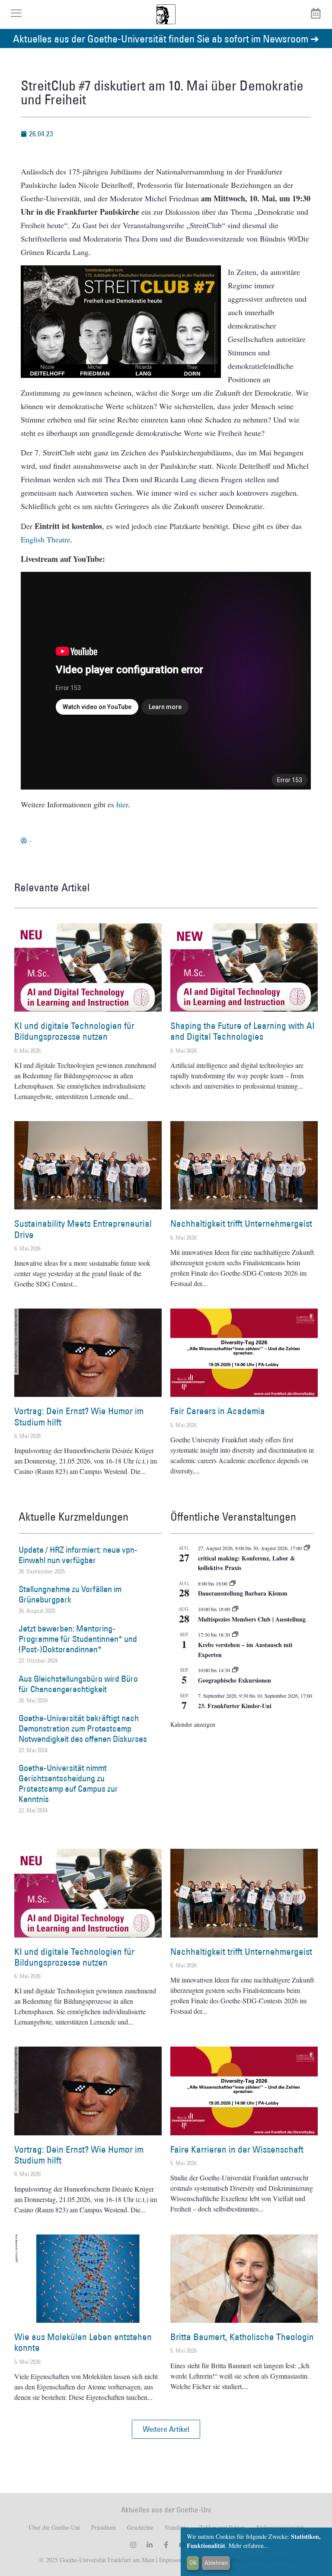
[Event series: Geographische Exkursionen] (235, 1670)
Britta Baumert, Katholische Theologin (242, 2337)
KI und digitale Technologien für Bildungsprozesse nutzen (74, 1031)
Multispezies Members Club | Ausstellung (252, 1619)
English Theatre (46, 539)
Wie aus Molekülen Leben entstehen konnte (83, 2342)
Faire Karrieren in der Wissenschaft (237, 2149)
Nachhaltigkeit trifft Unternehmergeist (241, 1224)
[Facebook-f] (166, 2545)
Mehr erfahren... (249, 2545)
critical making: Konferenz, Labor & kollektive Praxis (247, 1563)
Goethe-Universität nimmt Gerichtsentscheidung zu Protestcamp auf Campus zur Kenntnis (68, 1783)
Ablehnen (216, 2563)
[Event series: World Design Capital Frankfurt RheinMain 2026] (307, 1548)
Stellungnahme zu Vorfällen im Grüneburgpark (70, 1594)
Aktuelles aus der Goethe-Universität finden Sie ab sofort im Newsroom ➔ (166, 38)
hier (122, 804)
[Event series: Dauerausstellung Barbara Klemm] (233, 1583)
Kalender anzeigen (193, 1724)
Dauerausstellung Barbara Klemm (243, 1593)
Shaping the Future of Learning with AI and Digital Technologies (243, 1031)
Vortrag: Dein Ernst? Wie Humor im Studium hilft (79, 1416)
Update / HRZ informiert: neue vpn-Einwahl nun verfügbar (78, 1555)
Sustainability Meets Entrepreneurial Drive (83, 1229)
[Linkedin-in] (150, 2545)
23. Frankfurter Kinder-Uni (235, 1706)
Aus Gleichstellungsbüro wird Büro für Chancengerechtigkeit (78, 1684)
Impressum (172, 2560)
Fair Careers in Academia (218, 1411)
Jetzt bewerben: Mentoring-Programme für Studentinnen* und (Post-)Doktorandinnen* (78, 1639)
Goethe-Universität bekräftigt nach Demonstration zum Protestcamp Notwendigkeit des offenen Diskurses (83, 1728)
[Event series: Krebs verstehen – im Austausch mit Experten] (235, 1635)
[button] (166, 2429)
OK (193, 2563)
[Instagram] (133, 2545)
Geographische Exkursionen (235, 1680)
